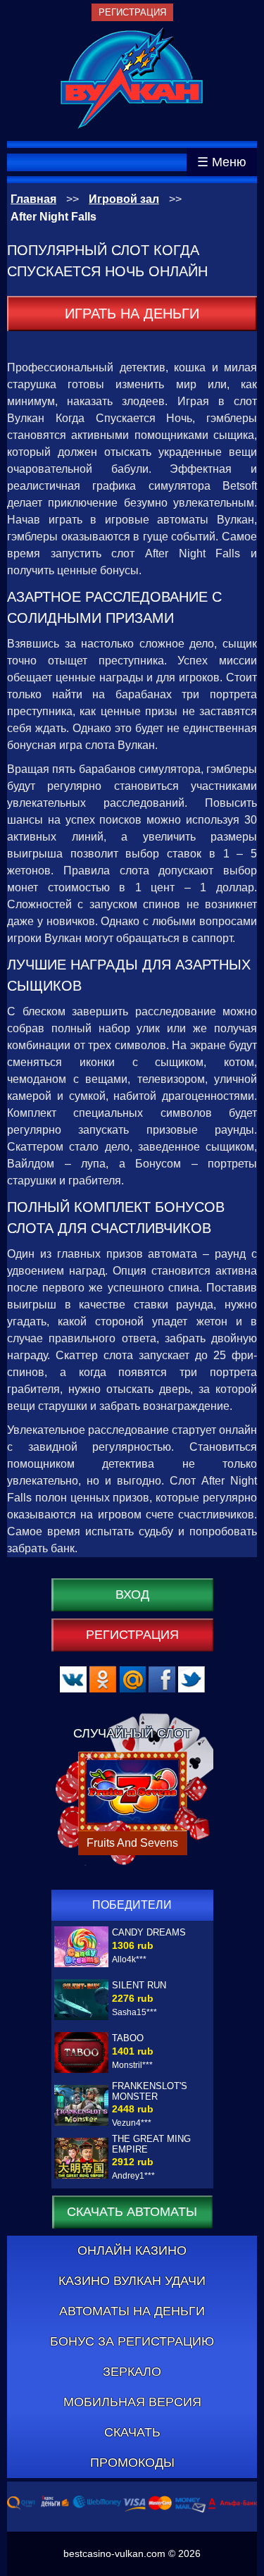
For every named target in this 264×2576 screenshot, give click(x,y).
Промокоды (132, 2463)
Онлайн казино (132, 2250)
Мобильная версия (132, 2402)
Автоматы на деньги (132, 2311)
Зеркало (132, 2372)
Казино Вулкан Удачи (132, 2281)
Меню (229, 162)
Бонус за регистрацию (132, 2341)
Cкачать (132, 2432)
